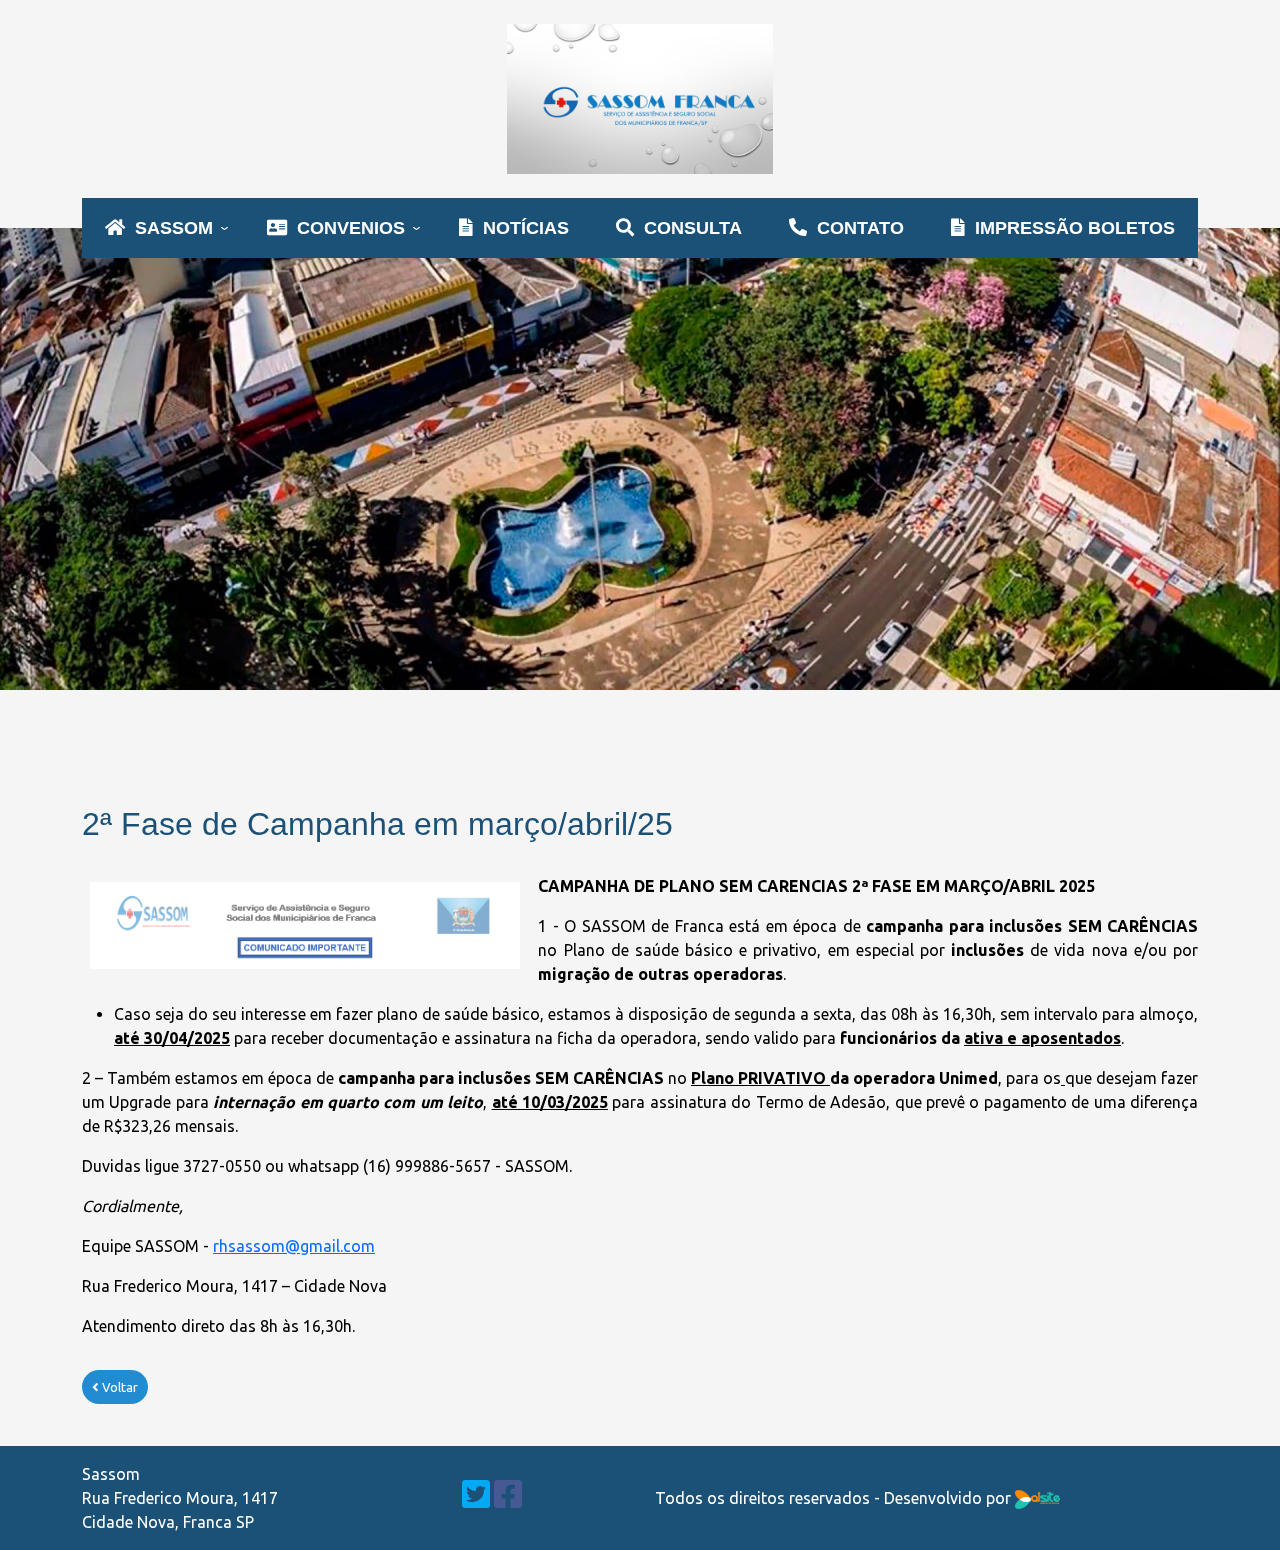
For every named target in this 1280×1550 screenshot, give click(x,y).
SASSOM (174, 228)
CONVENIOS (351, 228)
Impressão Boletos (1075, 228)
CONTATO (860, 228)
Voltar (118, 1387)
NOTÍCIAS (526, 228)
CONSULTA (693, 228)
